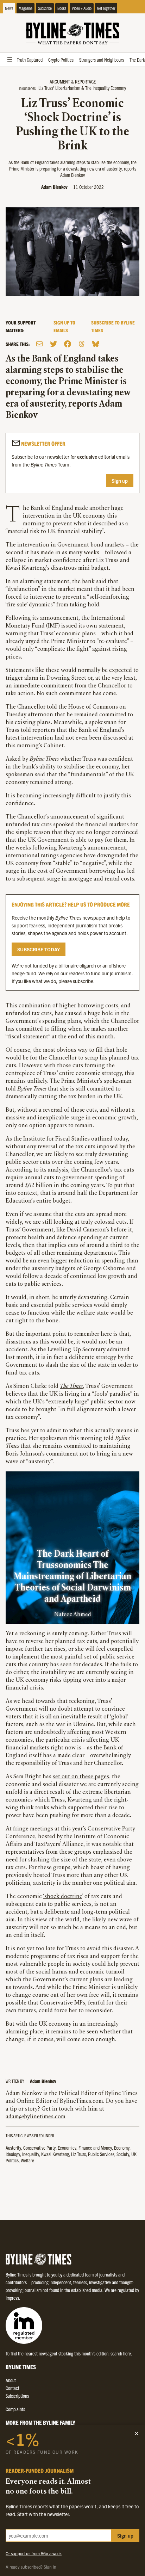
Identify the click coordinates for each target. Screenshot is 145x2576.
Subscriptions (17, 2396)
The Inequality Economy (106, 88)
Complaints (15, 2409)
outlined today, (110, 1139)
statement (111, 626)
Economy (122, 2148)
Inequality (31, 2154)
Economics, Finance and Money (85, 2148)
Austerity (13, 2148)
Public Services (101, 2154)
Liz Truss (78, 2154)
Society (123, 2154)
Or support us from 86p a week (34, 2553)
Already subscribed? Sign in (31, 2567)
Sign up (120, 481)
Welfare (27, 2160)
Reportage (85, 81)
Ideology (13, 2154)
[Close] (137, 2433)
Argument (60, 81)
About (11, 2380)
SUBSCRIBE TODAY (39, 949)
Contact (12, 2388)
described (105, 524)
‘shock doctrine (63, 1897)
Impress (12, 2298)
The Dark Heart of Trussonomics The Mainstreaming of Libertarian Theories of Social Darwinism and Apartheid (72, 1577)
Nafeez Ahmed (73, 1615)
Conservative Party (39, 2148)
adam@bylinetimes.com (36, 2117)
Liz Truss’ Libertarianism (59, 88)
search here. (121, 2353)
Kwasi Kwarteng (55, 2154)
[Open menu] (10, 60)
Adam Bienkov (54, 187)
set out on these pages (81, 1777)
